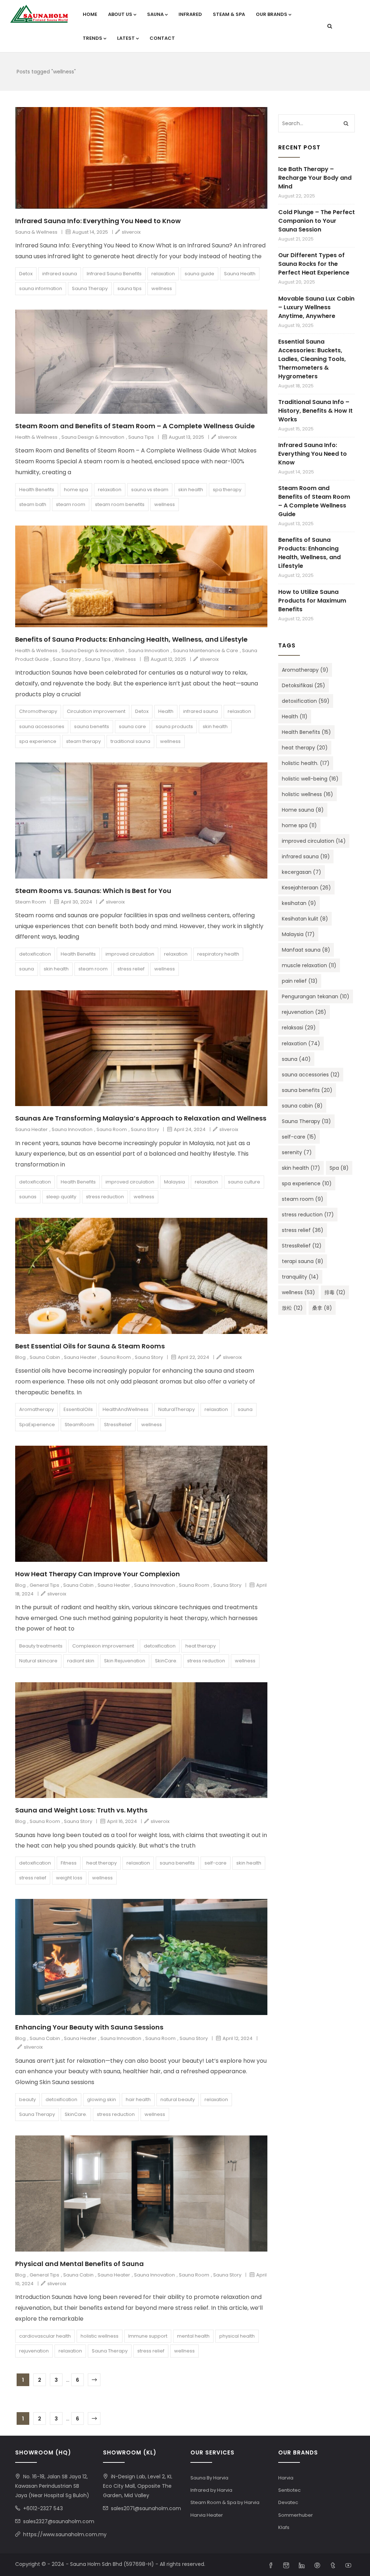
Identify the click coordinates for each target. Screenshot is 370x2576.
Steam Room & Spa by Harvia (225, 2502)
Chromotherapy (38, 711)
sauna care (132, 726)
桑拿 (322, 1308)
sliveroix (131, 232)
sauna (27, 969)
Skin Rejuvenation (125, 1661)
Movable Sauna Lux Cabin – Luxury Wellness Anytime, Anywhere (316, 307)
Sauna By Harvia (209, 2478)
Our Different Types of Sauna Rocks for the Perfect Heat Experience (314, 264)
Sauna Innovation (149, 651)
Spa (339, 1168)
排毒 (335, 1292)
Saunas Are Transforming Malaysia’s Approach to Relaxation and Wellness (141, 1118)
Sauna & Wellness (36, 232)
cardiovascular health (45, 2336)
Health (166, 711)
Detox (26, 274)
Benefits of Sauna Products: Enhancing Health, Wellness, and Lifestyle (131, 639)
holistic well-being (310, 779)
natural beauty (178, 2099)
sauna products (174, 726)
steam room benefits (120, 504)
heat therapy (201, 1646)
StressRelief (118, 1425)
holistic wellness (100, 2336)
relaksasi (299, 1028)
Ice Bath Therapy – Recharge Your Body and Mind (315, 178)
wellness (162, 288)
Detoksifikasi (304, 685)
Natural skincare (38, 1661)
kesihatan (299, 903)
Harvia (286, 2478)
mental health (193, 2336)
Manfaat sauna (306, 950)
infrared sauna (60, 274)
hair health (138, 2099)
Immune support (148, 2336)
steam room (71, 504)
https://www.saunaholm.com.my (65, 2534)
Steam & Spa (229, 14)
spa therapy (227, 490)
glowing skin (102, 2099)
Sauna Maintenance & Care (206, 651)
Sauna (155, 14)
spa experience (38, 741)
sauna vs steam (150, 490)
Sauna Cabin (45, 1357)
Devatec (288, 2502)
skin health (191, 490)
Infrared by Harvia (211, 2490)
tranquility (300, 1277)
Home (90, 14)
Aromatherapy (36, 1409)
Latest (126, 38)
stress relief (131, 969)
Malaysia (175, 1182)
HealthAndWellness (126, 1409)
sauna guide (199, 274)
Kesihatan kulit (305, 919)
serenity (297, 1152)
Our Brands (272, 14)
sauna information (41, 288)
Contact (162, 38)
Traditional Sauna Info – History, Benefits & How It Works (315, 411)
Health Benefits (37, 490)
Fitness (69, 1863)
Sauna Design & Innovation (93, 437)
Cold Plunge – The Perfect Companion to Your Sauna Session (317, 221)
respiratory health (218, 954)
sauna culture (244, 1182)
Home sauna (303, 810)
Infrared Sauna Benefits (114, 274)
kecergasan (302, 872)
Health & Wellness (36, 437)
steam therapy (83, 741)
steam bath (33, 504)
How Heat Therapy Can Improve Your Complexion (98, 1574)
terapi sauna (303, 1261)
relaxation (163, 274)
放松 (292, 1308)
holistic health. (306, 763)
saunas (28, 1197)
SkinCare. (166, 1661)
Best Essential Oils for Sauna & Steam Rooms (90, 1346)
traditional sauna (130, 741)
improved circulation (130, 954)
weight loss (69, 1878)
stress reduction (105, 1197)
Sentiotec (289, 2490)
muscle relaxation (309, 965)
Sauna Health (240, 274)
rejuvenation (34, 2351)
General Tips (44, 1585)
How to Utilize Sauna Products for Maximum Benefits (312, 601)
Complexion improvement (103, 1646)
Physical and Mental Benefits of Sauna (79, 2264)
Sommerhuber (296, 2515)
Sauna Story (67, 659)
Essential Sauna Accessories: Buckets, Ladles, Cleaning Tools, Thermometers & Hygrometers (312, 359)
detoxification (35, 954)
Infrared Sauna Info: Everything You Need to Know (98, 221)
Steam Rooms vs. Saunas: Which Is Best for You (93, 891)
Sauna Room (112, 1129)
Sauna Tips (141, 437)
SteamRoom (79, 1425)
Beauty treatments (41, 1646)
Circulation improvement (96, 711)
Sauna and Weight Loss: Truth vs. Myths (81, 1810)
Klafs (284, 2527)
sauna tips (130, 288)
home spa (76, 490)
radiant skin (81, 1661)
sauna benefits (92, 726)
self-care (216, 1863)
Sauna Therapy (90, 288)
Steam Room (31, 902)
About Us (120, 14)
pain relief (300, 981)
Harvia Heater (207, 2515)
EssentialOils (78, 1409)
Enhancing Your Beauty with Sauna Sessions (89, 2027)
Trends (92, 38)
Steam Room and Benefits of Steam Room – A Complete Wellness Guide (135, 426)
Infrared (190, 14)
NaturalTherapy (177, 1409)
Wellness (125, 659)
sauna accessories (42, 726)
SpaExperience (37, 1425)
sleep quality (61, 1197)
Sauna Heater (31, 1129)
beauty (27, 2099)
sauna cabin (302, 1106)
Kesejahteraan (306, 888)
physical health (237, 2336)
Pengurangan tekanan (316, 996)
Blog (20, 1357)
